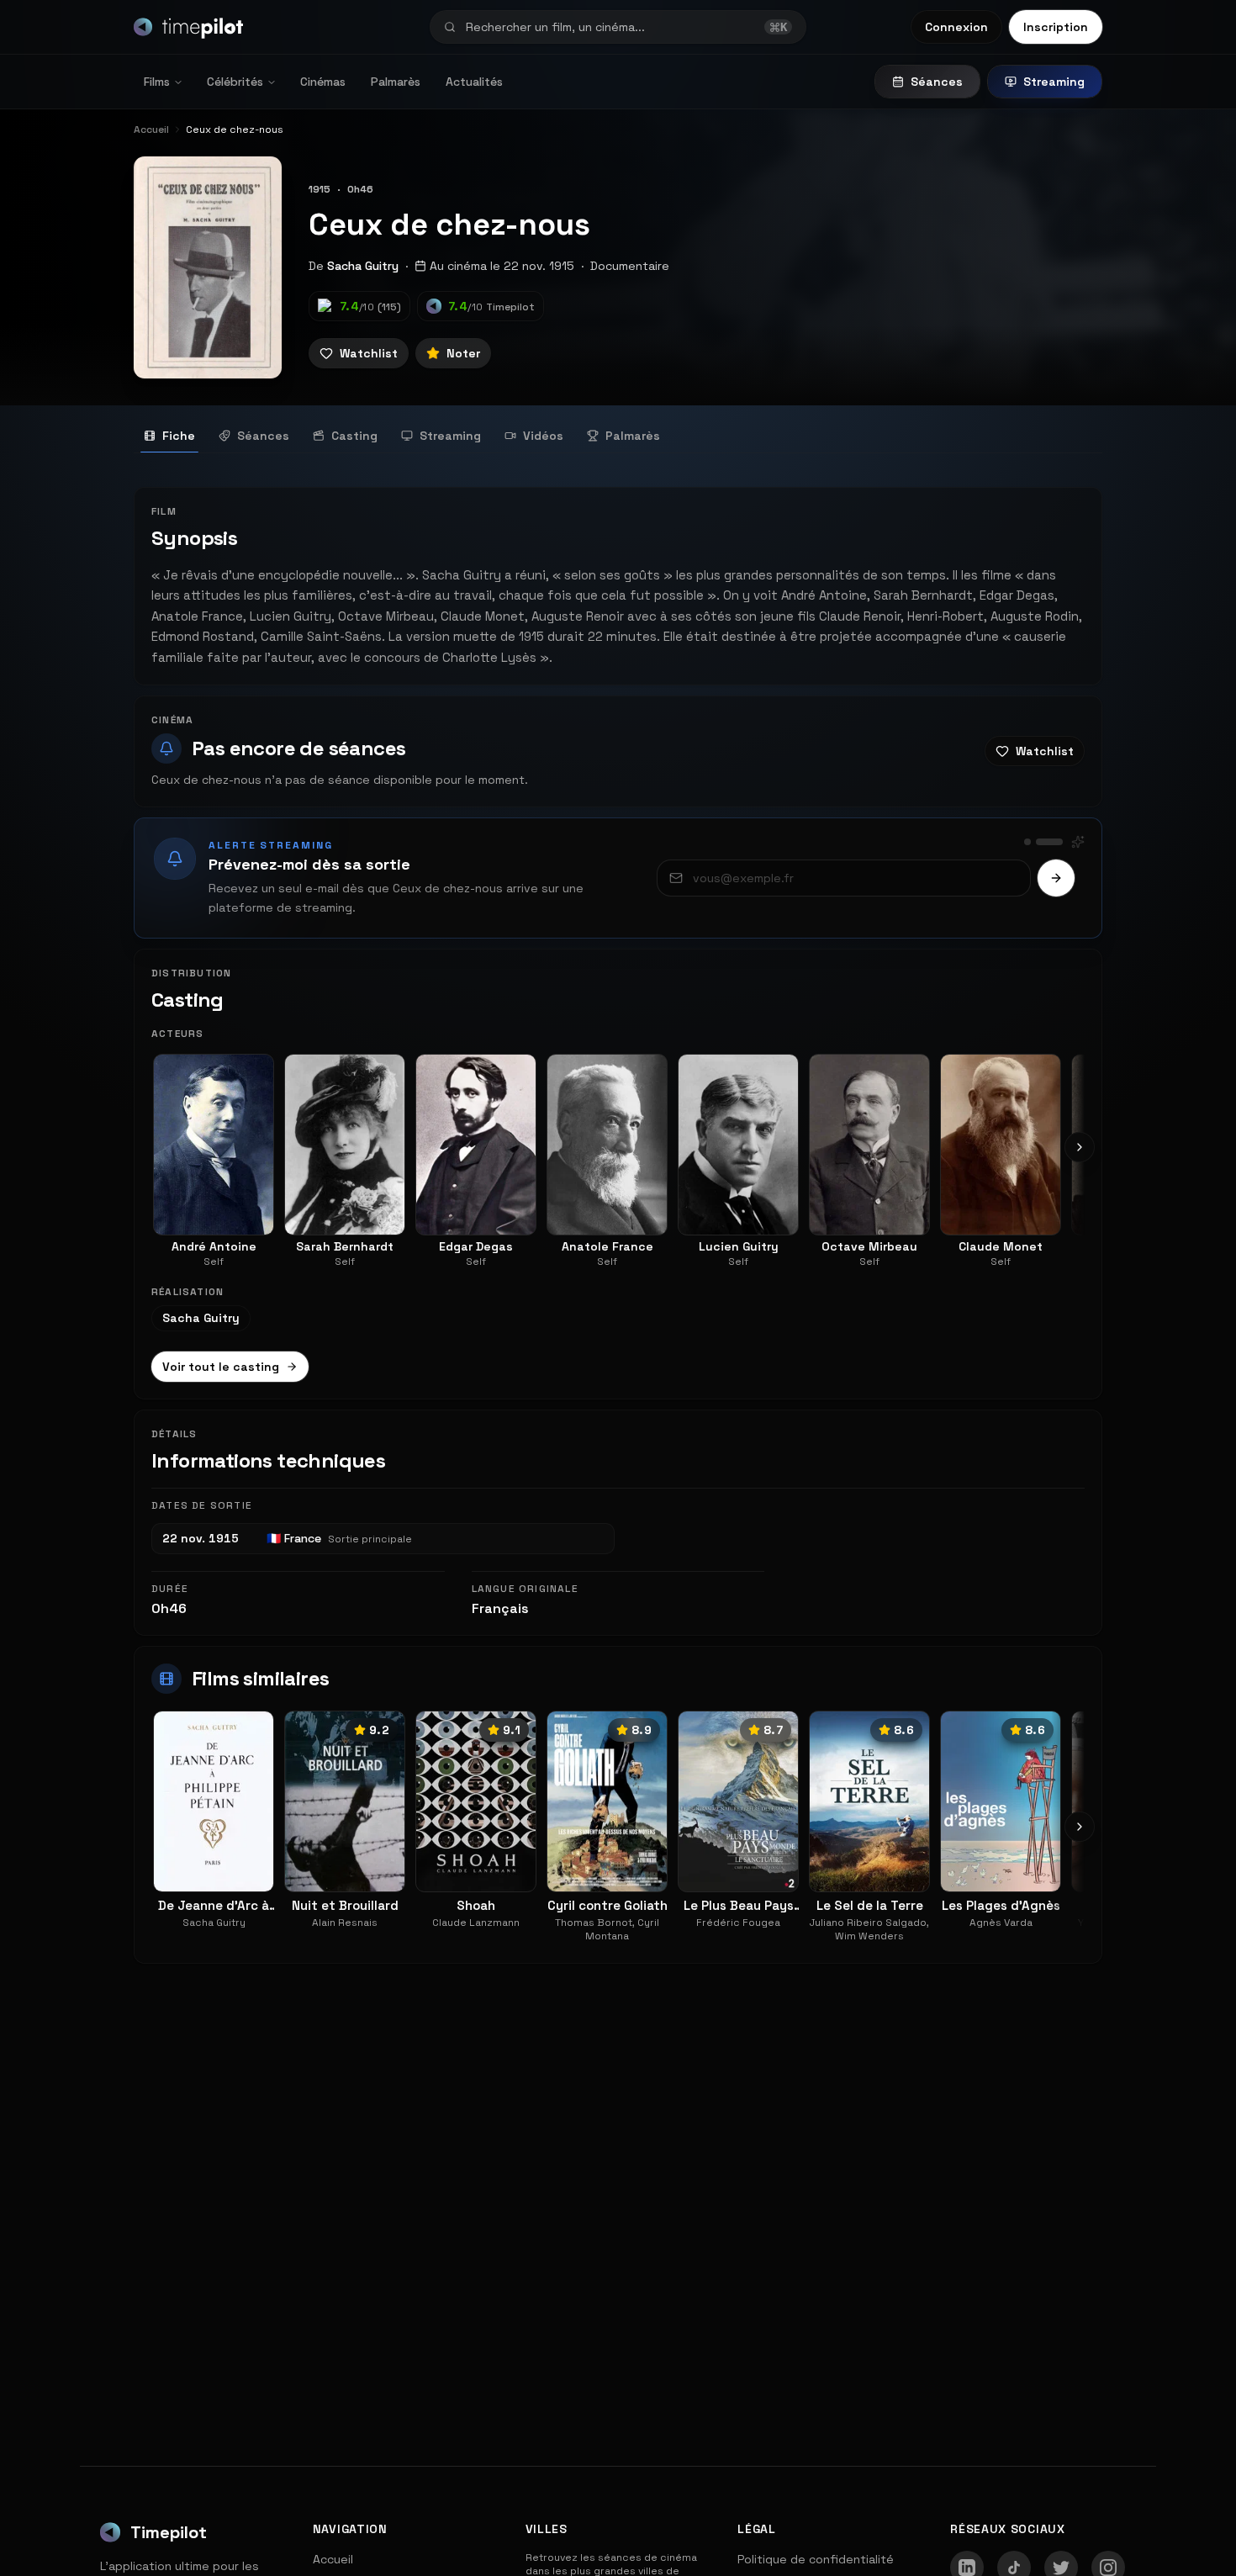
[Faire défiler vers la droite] (1080, 1147)
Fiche (179, 436)
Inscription (1056, 27)
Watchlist (369, 353)
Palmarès (396, 82)
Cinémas (323, 82)
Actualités (474, 82)
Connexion (956, 27)
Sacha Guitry (363, 266)
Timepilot (169, 2532)
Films (157, 82)
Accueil (333, 2559)
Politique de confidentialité (816, 2559)
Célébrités (235, 82)
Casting (354, 436)
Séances (937, 82)
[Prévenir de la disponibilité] (1056, 878)
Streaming (1054, 82)
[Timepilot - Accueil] (188, 27)
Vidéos (543, 436)
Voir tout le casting (221, 1367)
